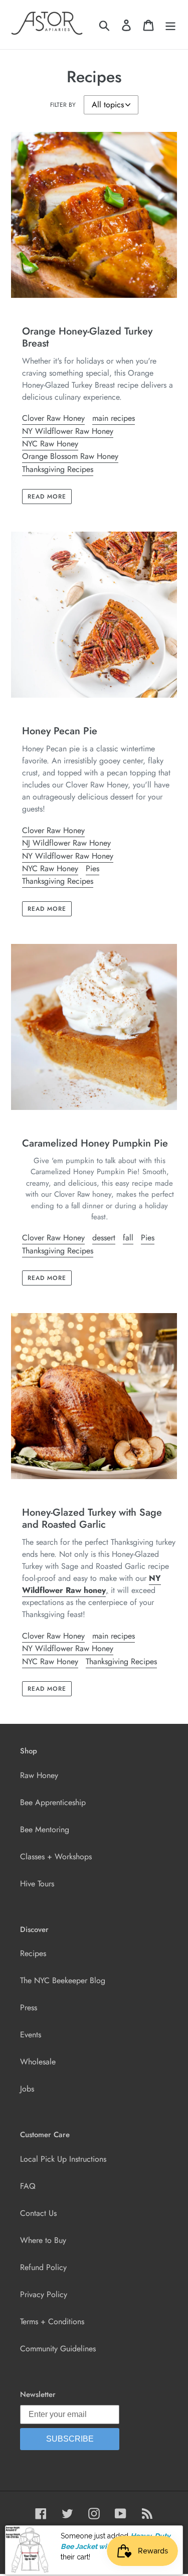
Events (31, 2035)
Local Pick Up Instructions (63, 2159)
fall (128, 1238)
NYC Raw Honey (50, 444)
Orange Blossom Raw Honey (70, 456)
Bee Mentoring (45, 1829)
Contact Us (38, 2213)
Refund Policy (43, 2267)
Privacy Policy (44, 2294)
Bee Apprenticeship (53, 1802)
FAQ (28, 2186)
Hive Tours (37, 1884)
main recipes (114, 418)
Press (29, 2007)
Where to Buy (43, 2240)
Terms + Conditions (52, 2321)
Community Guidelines (58, 2349)
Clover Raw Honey (53, 418)
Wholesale (38, 2062)
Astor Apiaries (107, 2541)
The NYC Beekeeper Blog (63, 1980)
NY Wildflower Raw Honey (68, 431)
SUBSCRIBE (70, 2439)
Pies (92, 868)
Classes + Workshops (56, 1857)
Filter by (63, 105)
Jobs (27, 2089)
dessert (104, 1238)
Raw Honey (39, 1775)
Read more (47, 497)
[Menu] (170, 25)
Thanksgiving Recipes (58, 469)
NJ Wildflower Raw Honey (66, 843)
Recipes (33, 1953)
